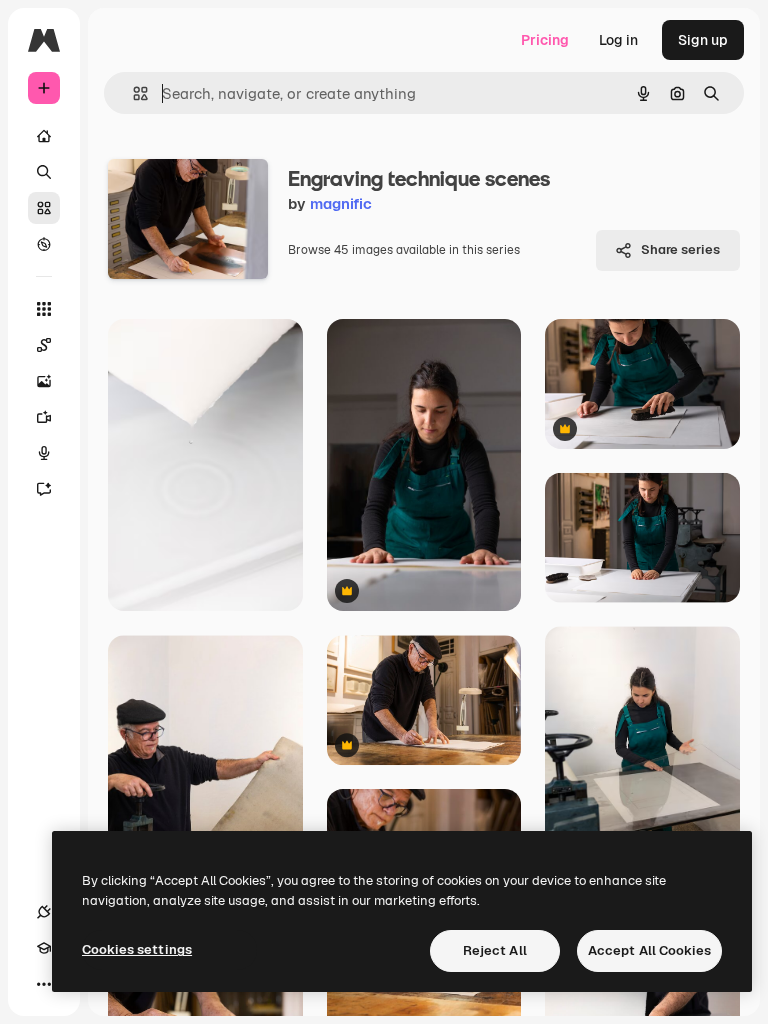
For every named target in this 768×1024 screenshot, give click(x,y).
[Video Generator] (44, 417)
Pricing (545, 40)
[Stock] (44, 208)
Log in (618, 40)
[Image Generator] (44, 381)
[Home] (44, 136)
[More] (44, 984)
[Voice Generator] (44, 453)
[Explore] (44, 244)
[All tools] (44, 309)
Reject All (495, 950)
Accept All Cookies (649, 950)
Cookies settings (137, 949)
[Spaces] (44, 345)
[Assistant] (44, 489)
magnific (341, 203)
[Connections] (44, 912)
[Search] (44, 172)
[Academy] (44, 948)
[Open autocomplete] (132, 93)
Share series (680, 249)
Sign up (703, 40)
